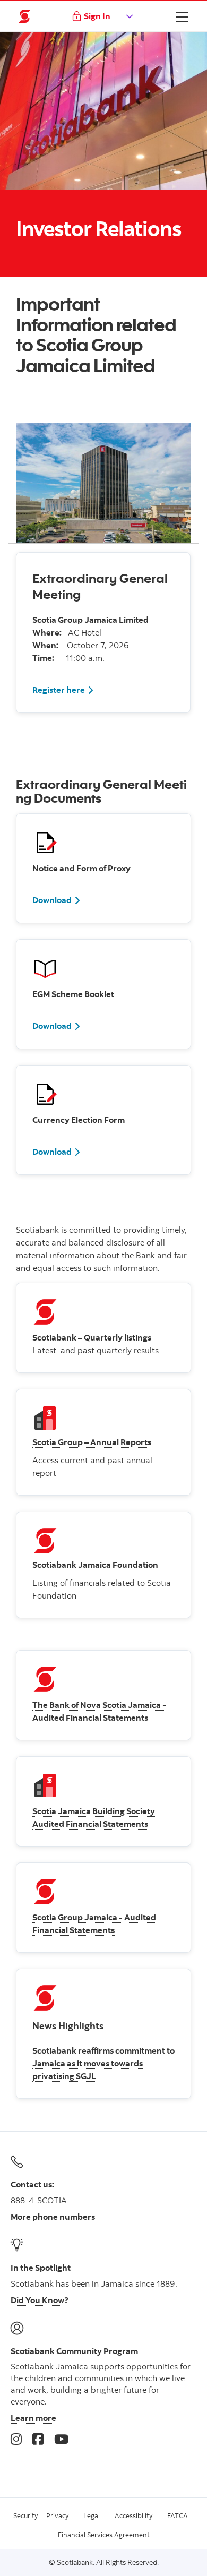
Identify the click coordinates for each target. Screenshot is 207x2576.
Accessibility (133, 2515)
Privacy (57, 2515)
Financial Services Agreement (104, 2535)
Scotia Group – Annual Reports (92, 1442)
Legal (92, 2515)
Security (25, 2515)
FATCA (178, 2515)
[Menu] (182, 16)
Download (52, 900)
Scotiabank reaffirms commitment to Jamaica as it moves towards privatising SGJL (103, 2063)
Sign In (97, 16)
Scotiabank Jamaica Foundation (95, 1565)
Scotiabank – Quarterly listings (92, 1337)
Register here (59, 690)
